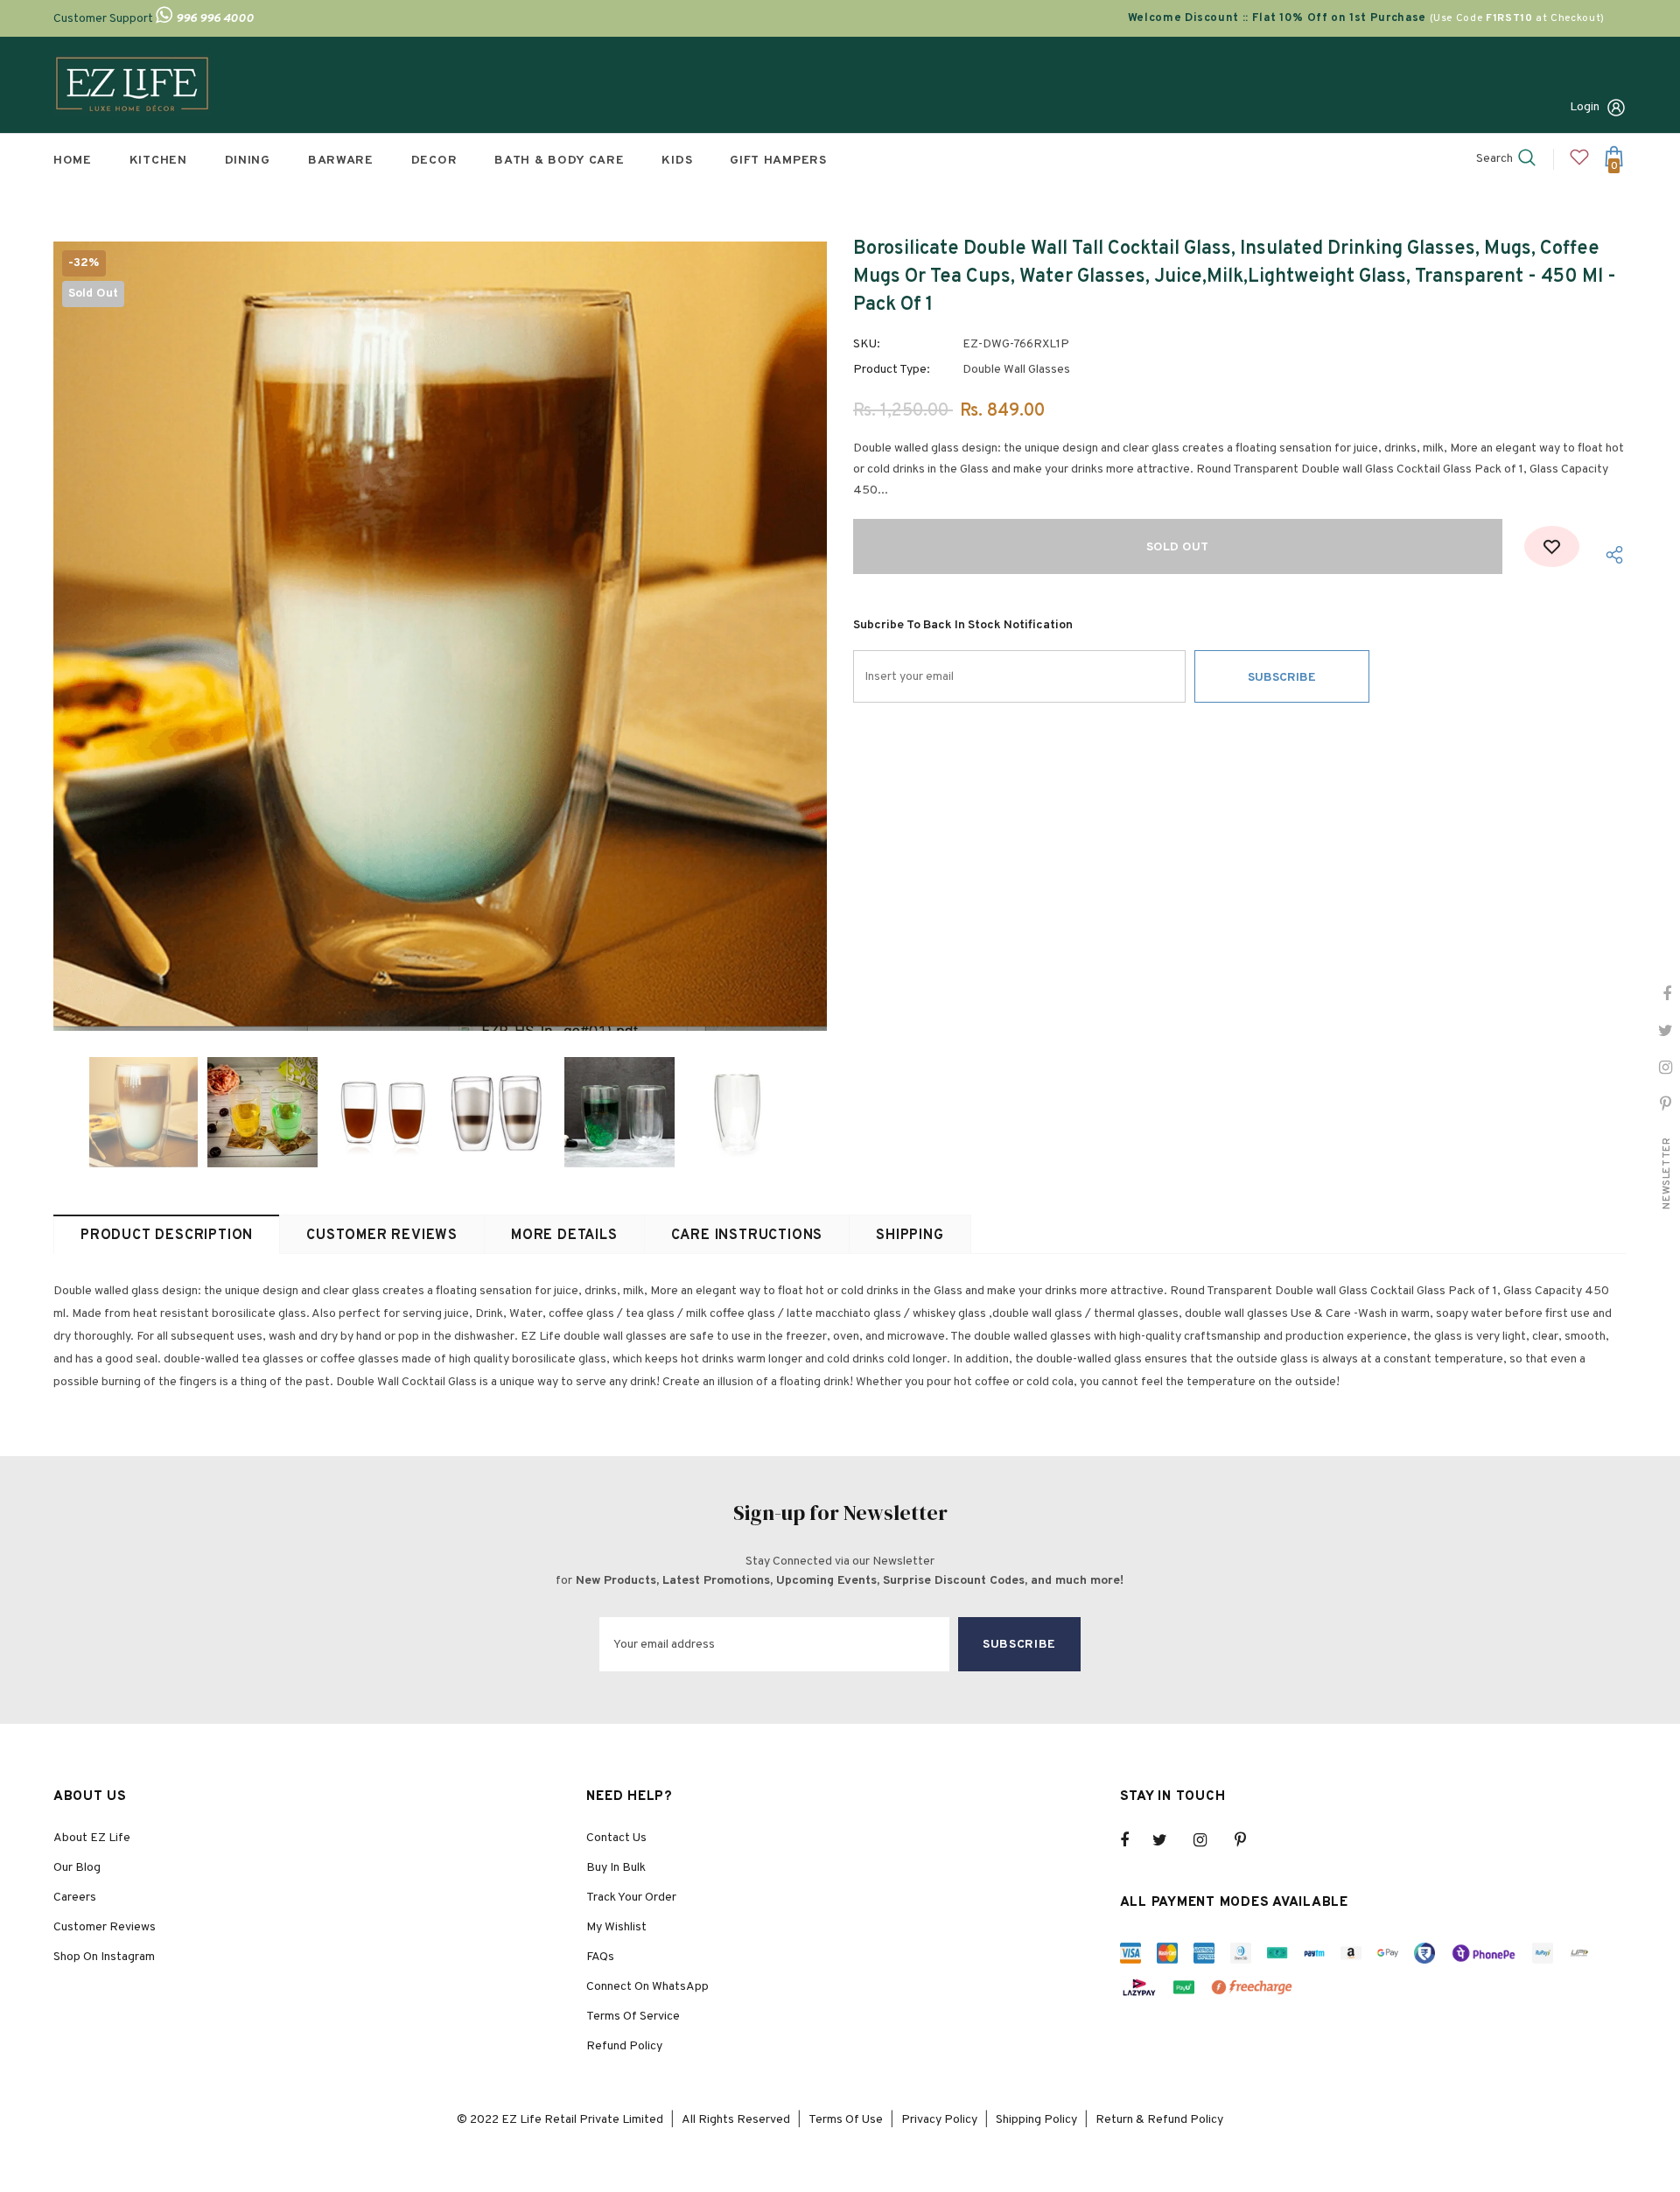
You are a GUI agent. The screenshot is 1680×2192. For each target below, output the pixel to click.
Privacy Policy (939, 2120)
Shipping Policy (1036, 2120)
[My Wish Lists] (1579, 164)
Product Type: (892, 370)
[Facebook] (1136, 1840)
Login (1585, 107)
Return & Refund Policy (1159, 2120)
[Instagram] (1209, 1840)
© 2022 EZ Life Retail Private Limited (560, 2120)
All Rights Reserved (736, 2120)
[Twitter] (1168, 1840)
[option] (440, 637)
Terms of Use (846, 2120)
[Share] (1610, 555)
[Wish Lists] (1552, 546)
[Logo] (132, 85)
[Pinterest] (1250, 1840)
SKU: (867, 344)
